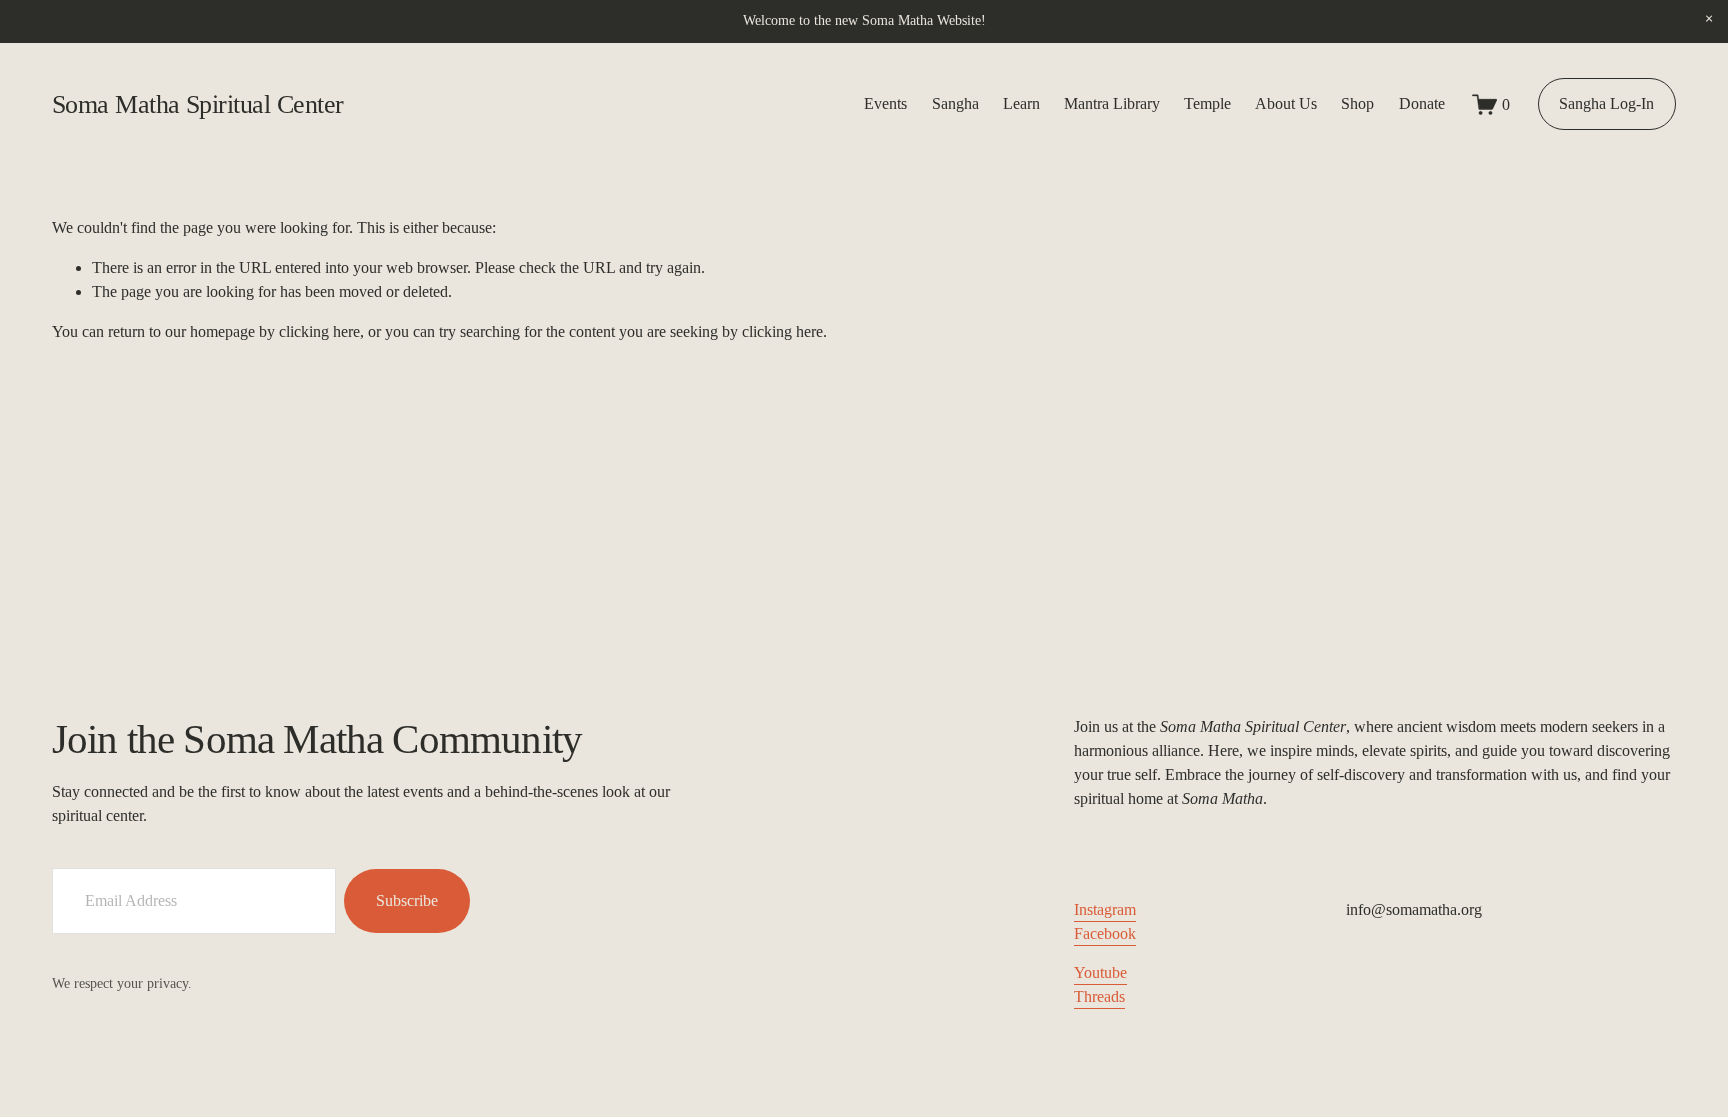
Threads (1099, 996)
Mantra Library (1112, 103)
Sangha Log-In (1606, 103)
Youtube (1100, 972)
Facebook (1105, 933)
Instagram (1105, 909)
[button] (1708, 19)
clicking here (319, 331)
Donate (1422, 103)
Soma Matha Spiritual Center (198, 104)
